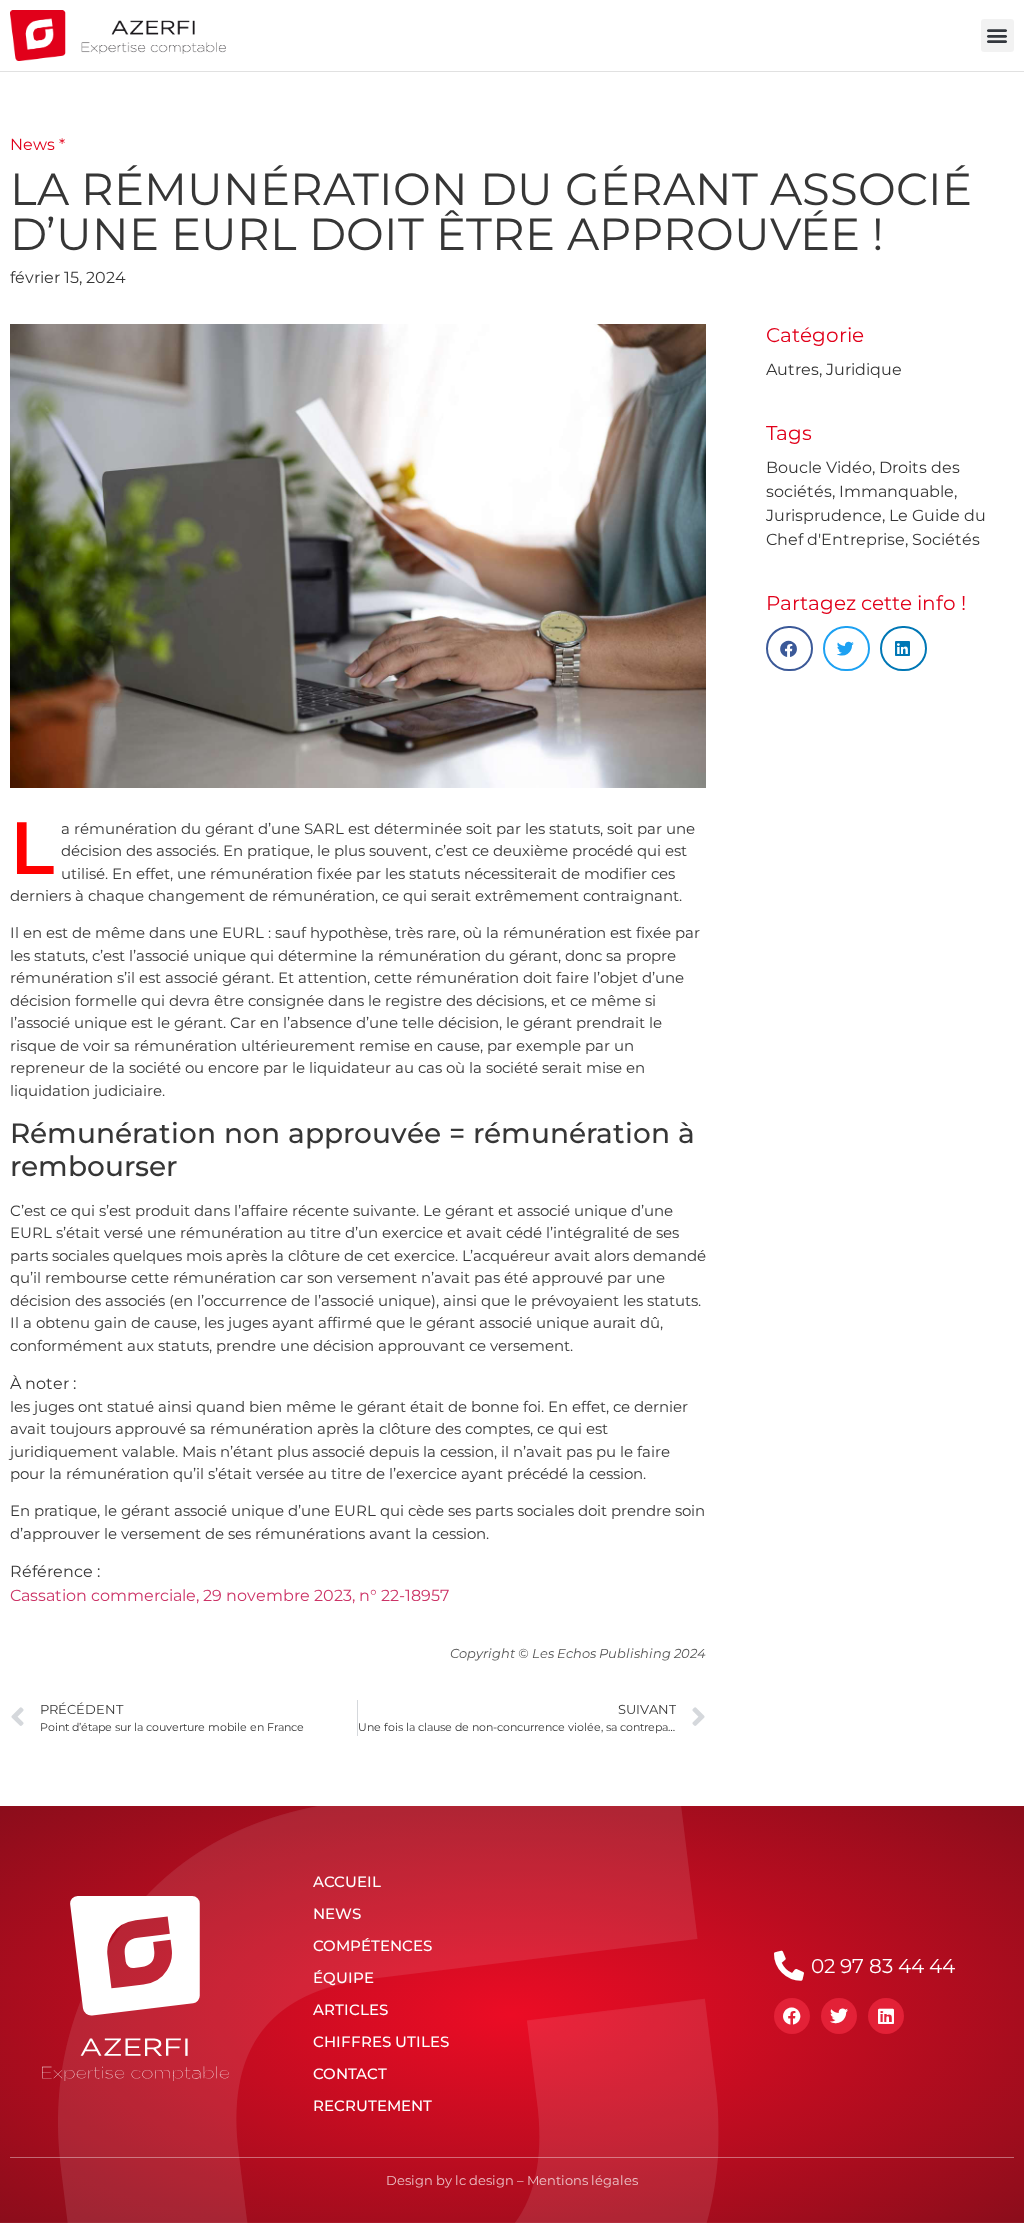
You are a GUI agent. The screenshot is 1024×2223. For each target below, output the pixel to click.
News (337, 1913)
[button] (997, 35)
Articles (350, 2009)
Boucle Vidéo (819, 467)
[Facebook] (792, 2016)
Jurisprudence (824, 515)
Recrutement (372, 2105)
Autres (792, 369)
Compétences (372, 1945)
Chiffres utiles (381, 2041)
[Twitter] (839, 2016)
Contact (350, 2073)
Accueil (347, 1881)
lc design (484, 2180)
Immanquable (896, 491)
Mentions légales (582, 2180)
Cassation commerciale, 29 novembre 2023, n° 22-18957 (229, 1595)
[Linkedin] (886, 2016)
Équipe (343, 1977)
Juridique (864, 369)
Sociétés (946, 539)
